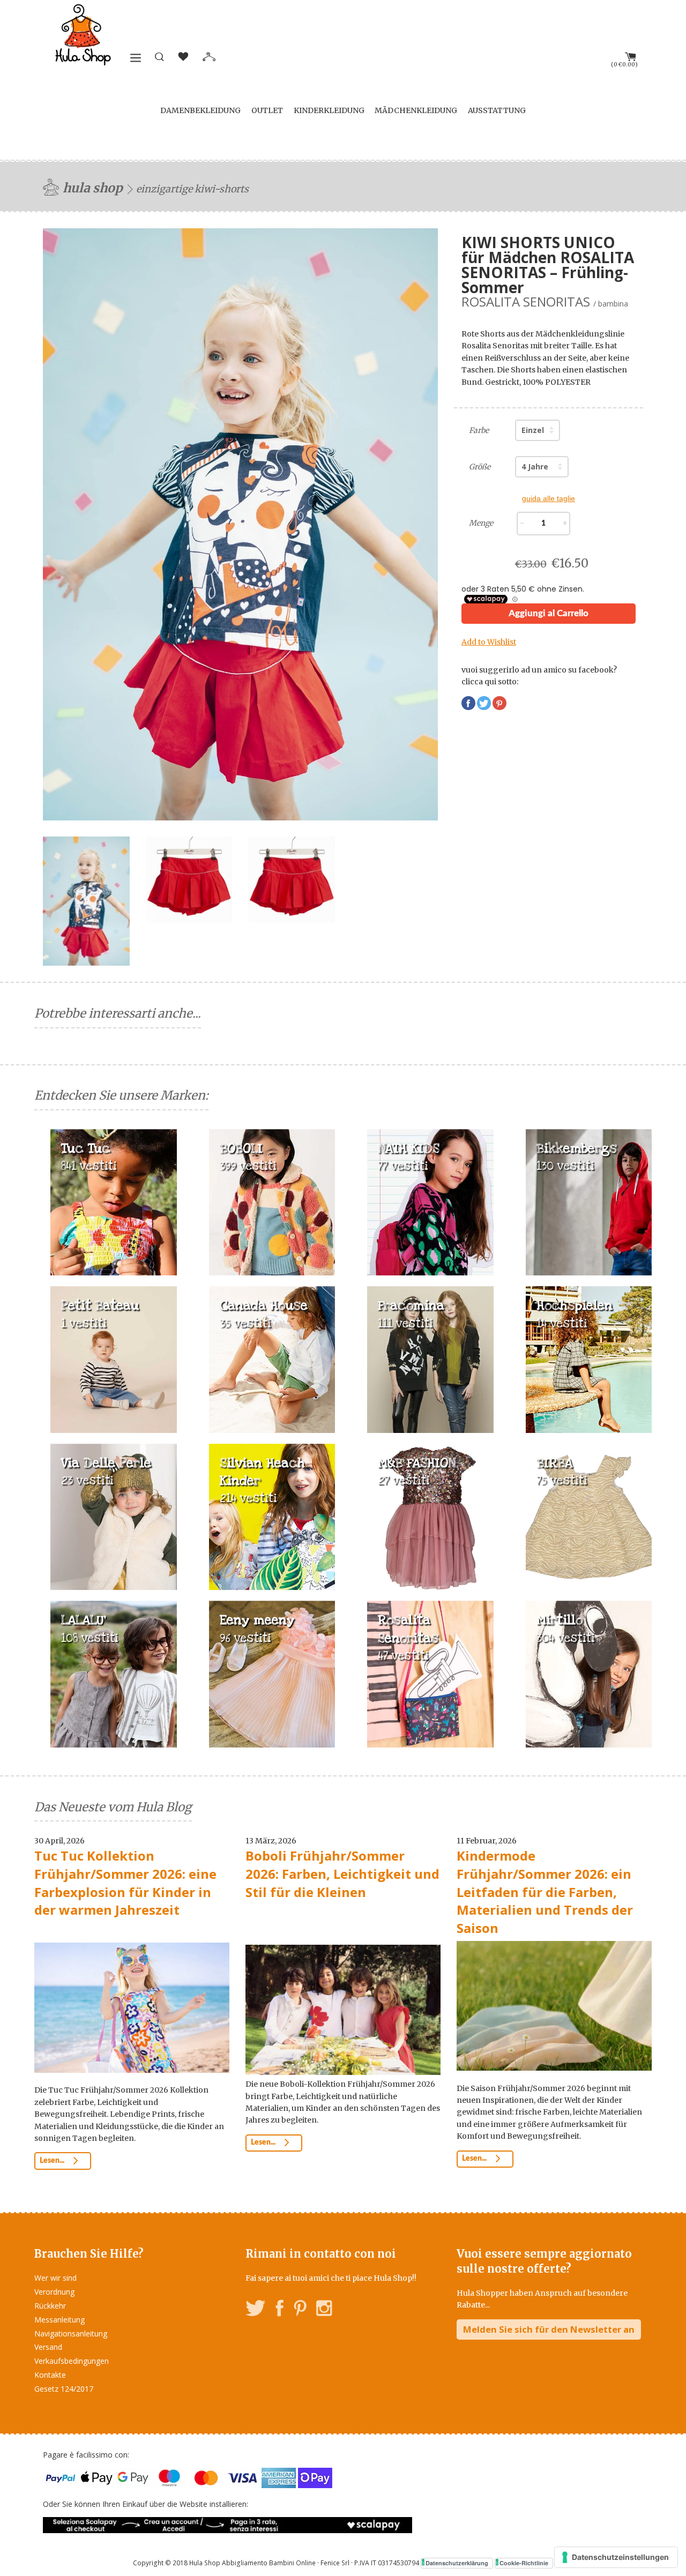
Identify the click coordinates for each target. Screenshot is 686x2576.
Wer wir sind (55, 2278)
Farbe (479, 430)
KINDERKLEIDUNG (329, 110)
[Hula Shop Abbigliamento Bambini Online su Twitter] (256, 2310)
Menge (481, 523)
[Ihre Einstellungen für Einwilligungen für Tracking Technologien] (616, 2557)
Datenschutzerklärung (457, 2563)
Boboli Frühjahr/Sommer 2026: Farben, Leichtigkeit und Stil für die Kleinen (342, 1873)
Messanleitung (59, 2320)
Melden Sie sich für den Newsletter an (549, 2329)
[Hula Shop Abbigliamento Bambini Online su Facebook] (280, 2310)
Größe (480, 467)
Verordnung (54, 2292)
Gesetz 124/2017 (64, 2389)
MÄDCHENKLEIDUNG (416, 110)
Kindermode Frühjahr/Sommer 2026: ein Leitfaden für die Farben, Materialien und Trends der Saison (545, 1891)
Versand (48, 2347)
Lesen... (53, 2161)
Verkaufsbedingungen (72, 2361)
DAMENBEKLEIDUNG (200, 110)
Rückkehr (50, 2306)
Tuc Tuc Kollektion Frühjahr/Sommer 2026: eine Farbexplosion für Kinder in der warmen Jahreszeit (125, 1883)
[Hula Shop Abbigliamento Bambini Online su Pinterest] (300, 2310)
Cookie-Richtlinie (524, 2563)
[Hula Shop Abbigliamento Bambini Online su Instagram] (324, 2310)
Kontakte (50, 2375)
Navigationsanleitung (71, 2334)
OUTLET (267, 110)
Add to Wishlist (489, 642)
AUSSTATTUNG (497, 110)
